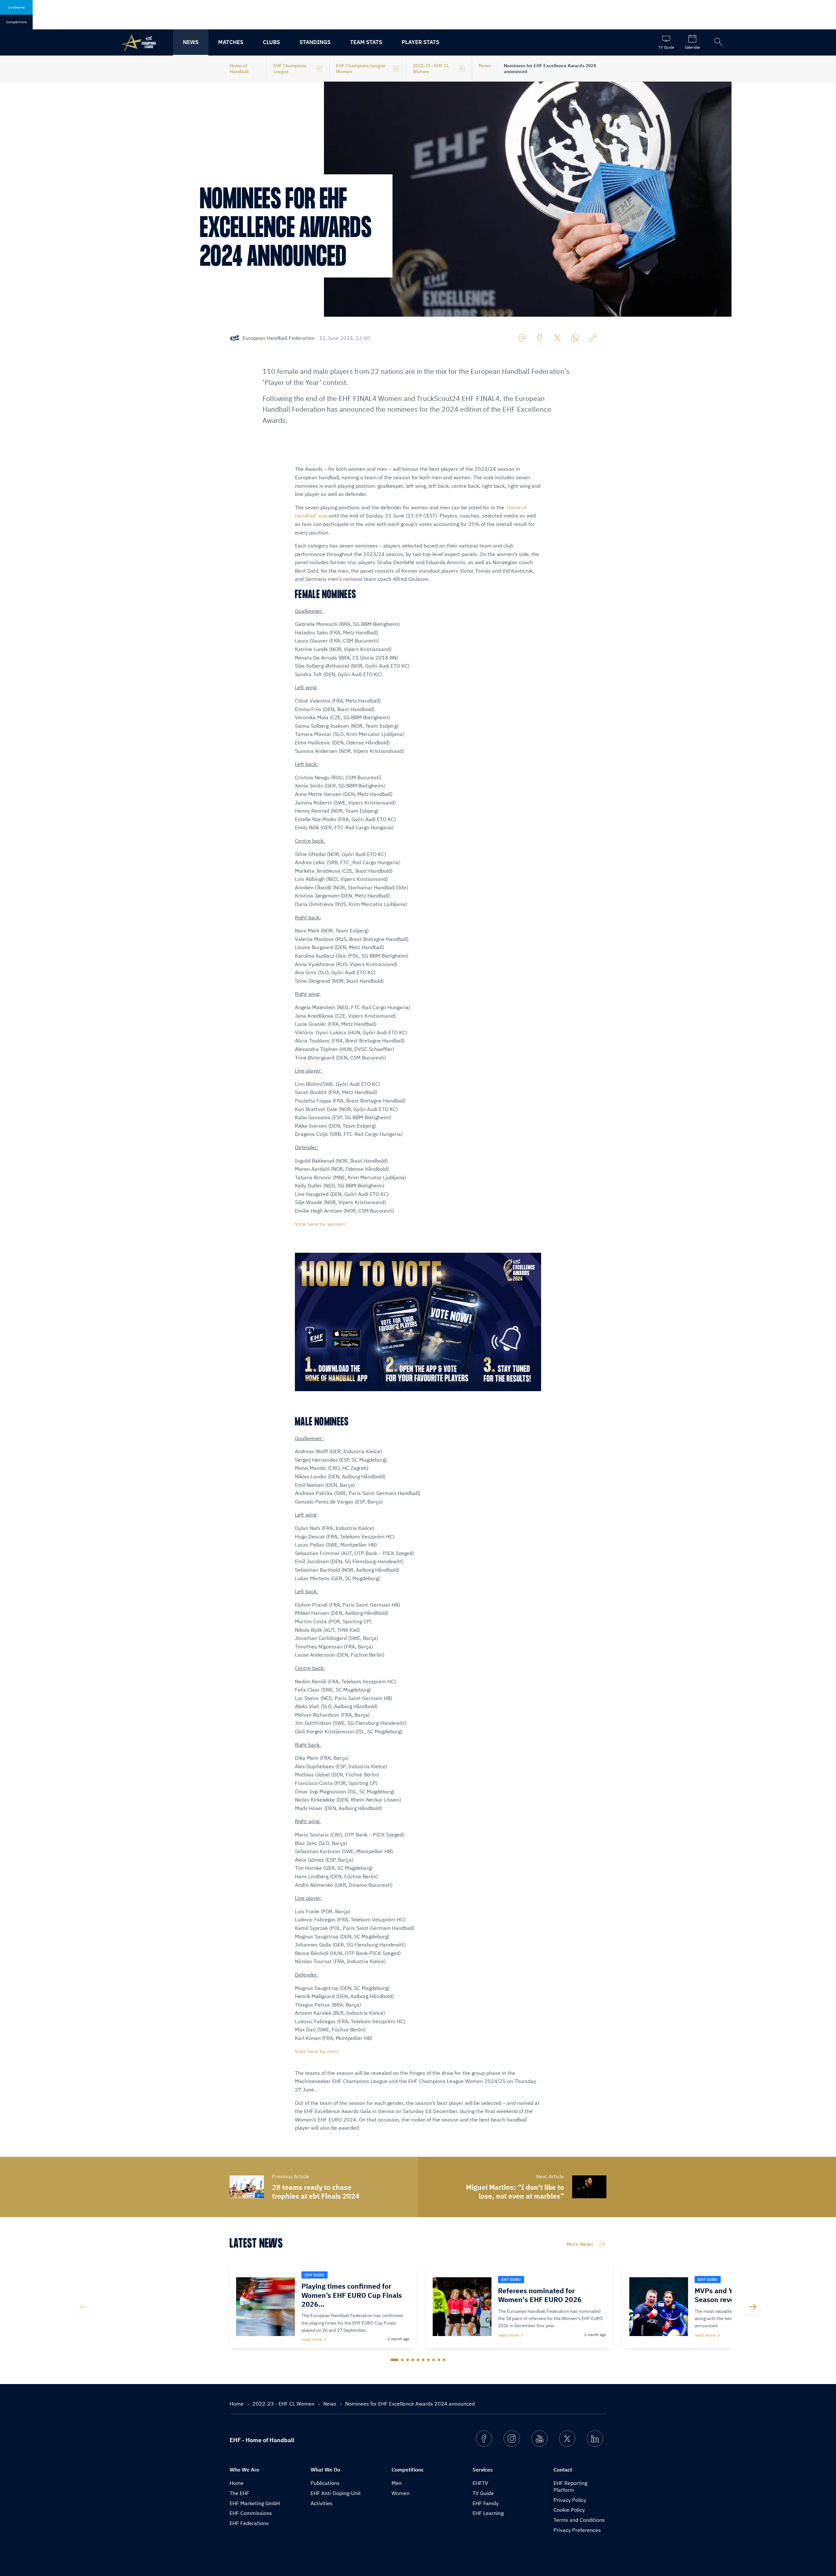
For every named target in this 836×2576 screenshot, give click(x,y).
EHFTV (480, 2483)
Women (401, 2493)
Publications (325, 2483)
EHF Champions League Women (361, 69)
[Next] (753, 2307)
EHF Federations (249, 2523)
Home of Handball (239, 69)
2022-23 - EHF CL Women (431, 69)
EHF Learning (488, 2513)
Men (397, 2483)
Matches (231, 42)
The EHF (239, 2493)
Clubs (271, 42)
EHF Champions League (290, 69)
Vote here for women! (321, 1224)
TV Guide (483, 2493)
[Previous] (83, 2307)
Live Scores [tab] (16, 7)
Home (237, 2404)
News (191, 42)
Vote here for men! (318, 2051)
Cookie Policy (569, 2510)
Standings (315, 42)
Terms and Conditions (579, 2520)
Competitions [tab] (16, 22)
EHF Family (486, 2503)
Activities (322, 2503)
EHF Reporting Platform (570, 2486)
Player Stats (420, 42)
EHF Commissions (251, 2513)
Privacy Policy (570, 2500)
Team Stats (366, 42)
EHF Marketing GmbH (255, 2503)
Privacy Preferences (577, 2530)
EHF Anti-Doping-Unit (336, 2493)
